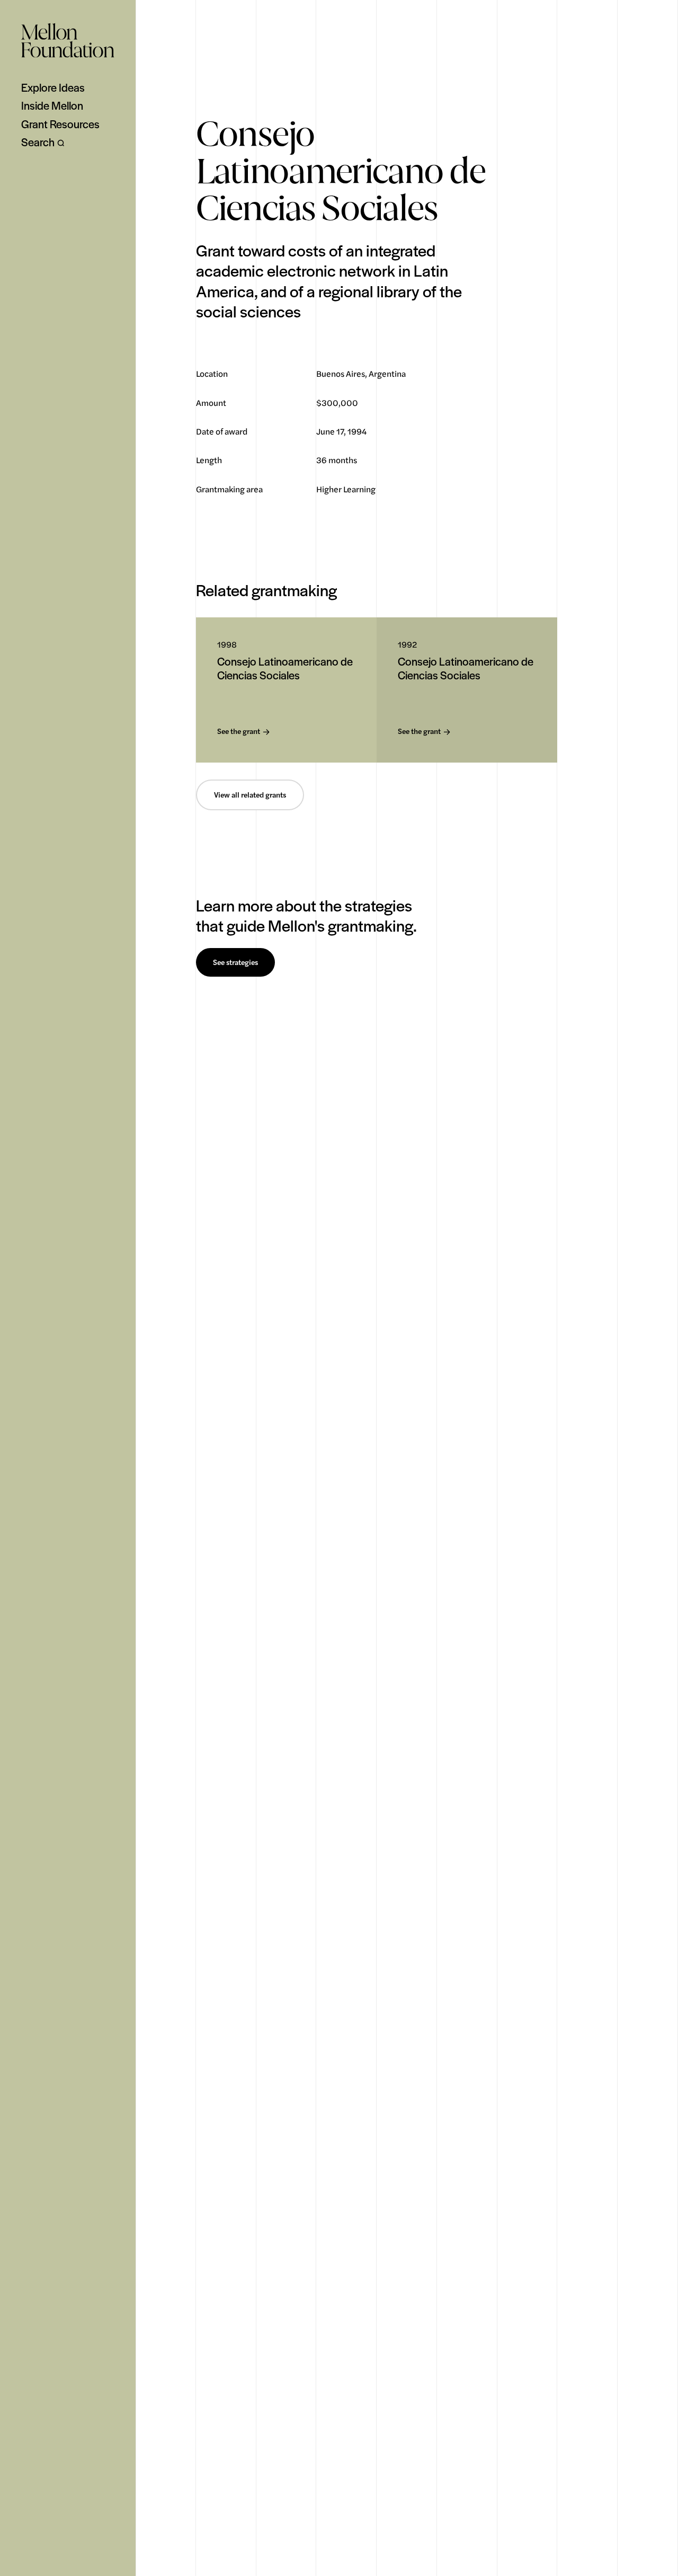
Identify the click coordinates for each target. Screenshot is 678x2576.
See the (239, 732)
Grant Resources (60, 124)
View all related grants (250, 795)
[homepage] (68, 40)
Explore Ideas (53, 87)
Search (38, 142)
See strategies (235, 962)
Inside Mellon (52, 105)
